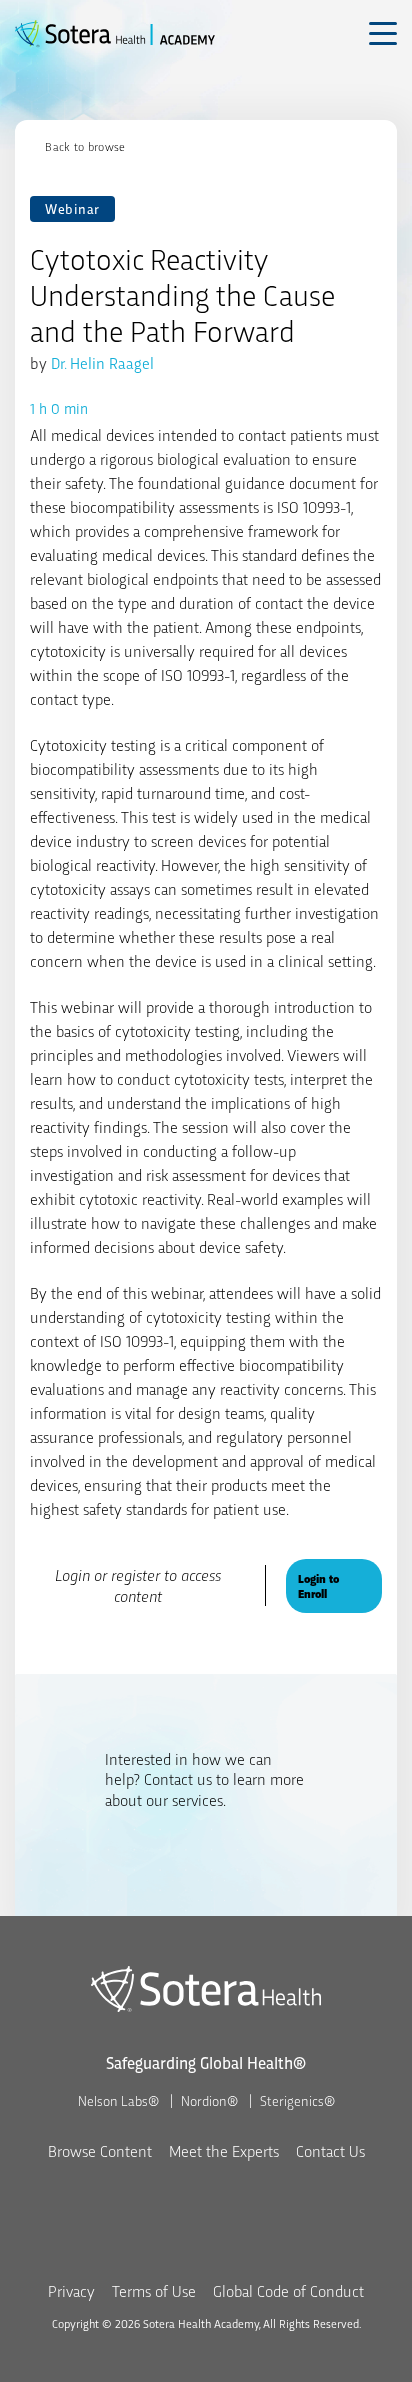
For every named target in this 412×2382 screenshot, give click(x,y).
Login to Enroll (318, 1585)
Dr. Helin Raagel (102, 362)
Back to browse (85, 146)
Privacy (71, 2290)
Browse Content (100, 2150)
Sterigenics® (297, 2100)
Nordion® (209, 2100)
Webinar (72, 208)
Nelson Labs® (118, 2100)
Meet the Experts (224, 2150)
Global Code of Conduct (288, 2290)
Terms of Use (154, 2290)
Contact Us (330, 2150)
